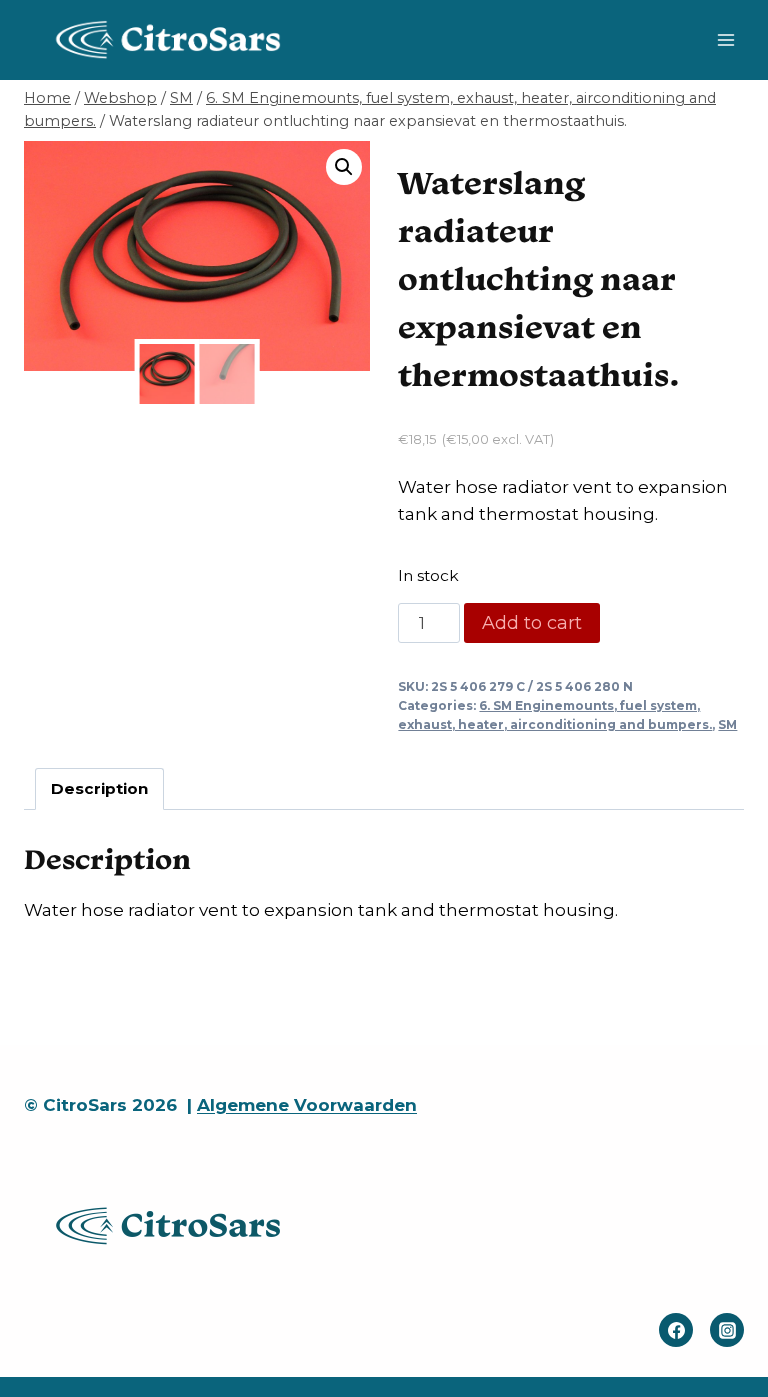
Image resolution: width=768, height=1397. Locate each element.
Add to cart (532, 623)
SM (727, 724)
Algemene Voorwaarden (307, 1105)
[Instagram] (727, 1330)
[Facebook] (676, 1330)
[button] (344, 167)
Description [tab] (99, 788)
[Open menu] (725, 39)
